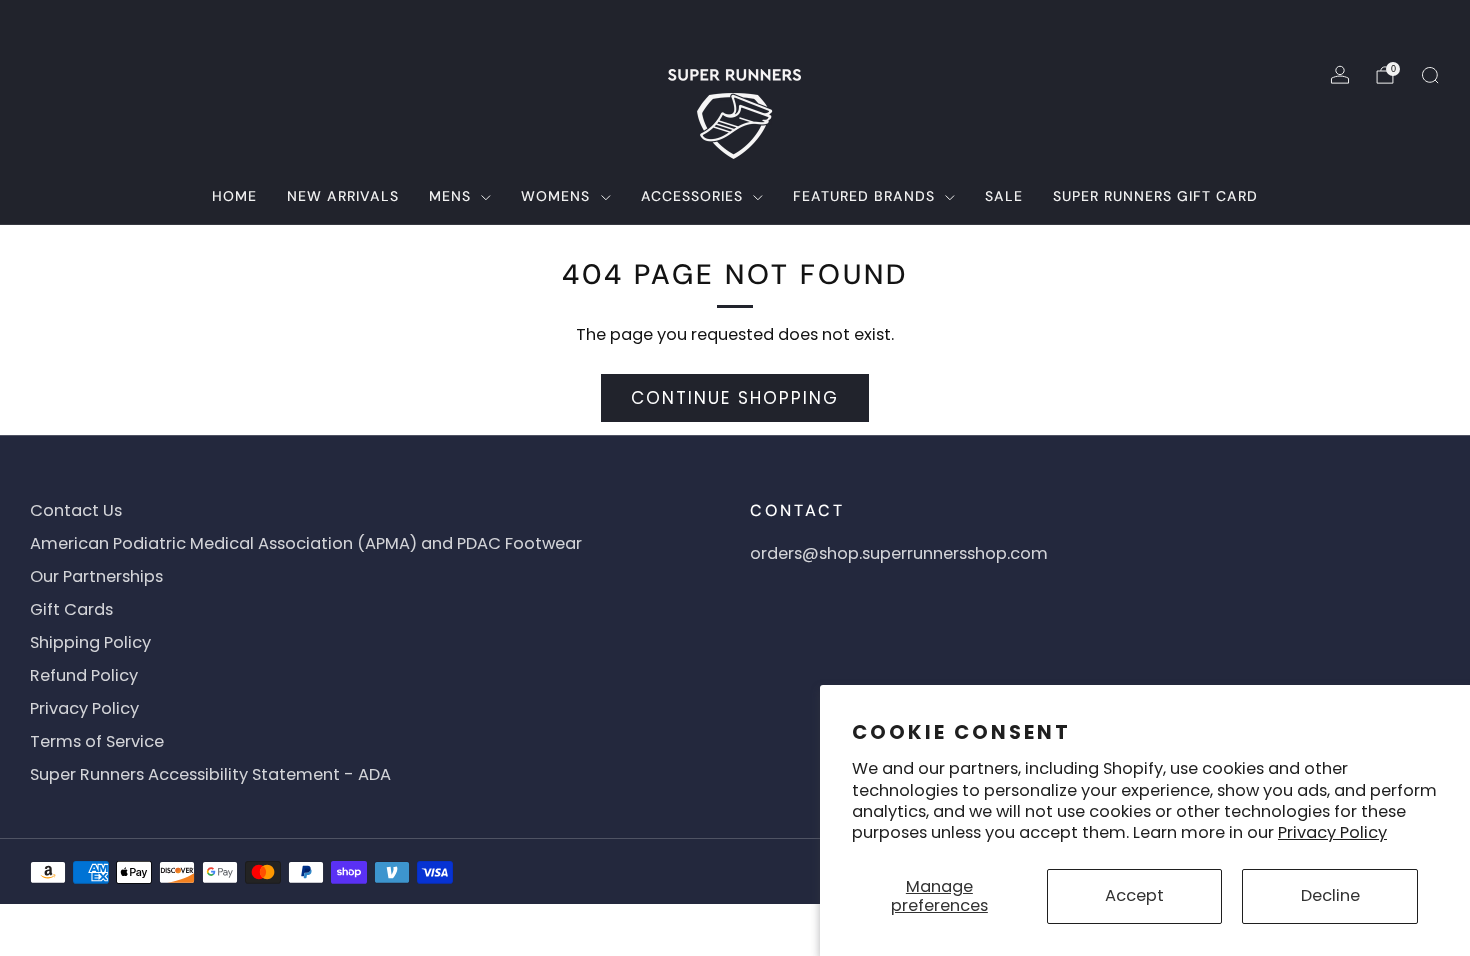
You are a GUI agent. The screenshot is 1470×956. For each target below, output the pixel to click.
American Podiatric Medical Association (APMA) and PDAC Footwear (306, 543)
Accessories (692, 196)
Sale (1004, 196)
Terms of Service (97, 741)
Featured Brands (864, 196)
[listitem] (735, 24)
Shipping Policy (90, 642)
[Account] (1340, 75)
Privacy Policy (1332, 832)
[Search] (1430, 75)
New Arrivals (343, 196)
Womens (555, 196)
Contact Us (76, 510)
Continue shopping (735, 398)
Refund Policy (84, 675)
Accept (1134, 895)
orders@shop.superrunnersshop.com (899, 553)
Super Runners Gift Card (1155, 196)
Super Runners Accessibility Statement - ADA (210, 774)
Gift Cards (71, 609)
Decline (1330, 895)
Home (234, 196)
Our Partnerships (96, 576)
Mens (450, 196)
